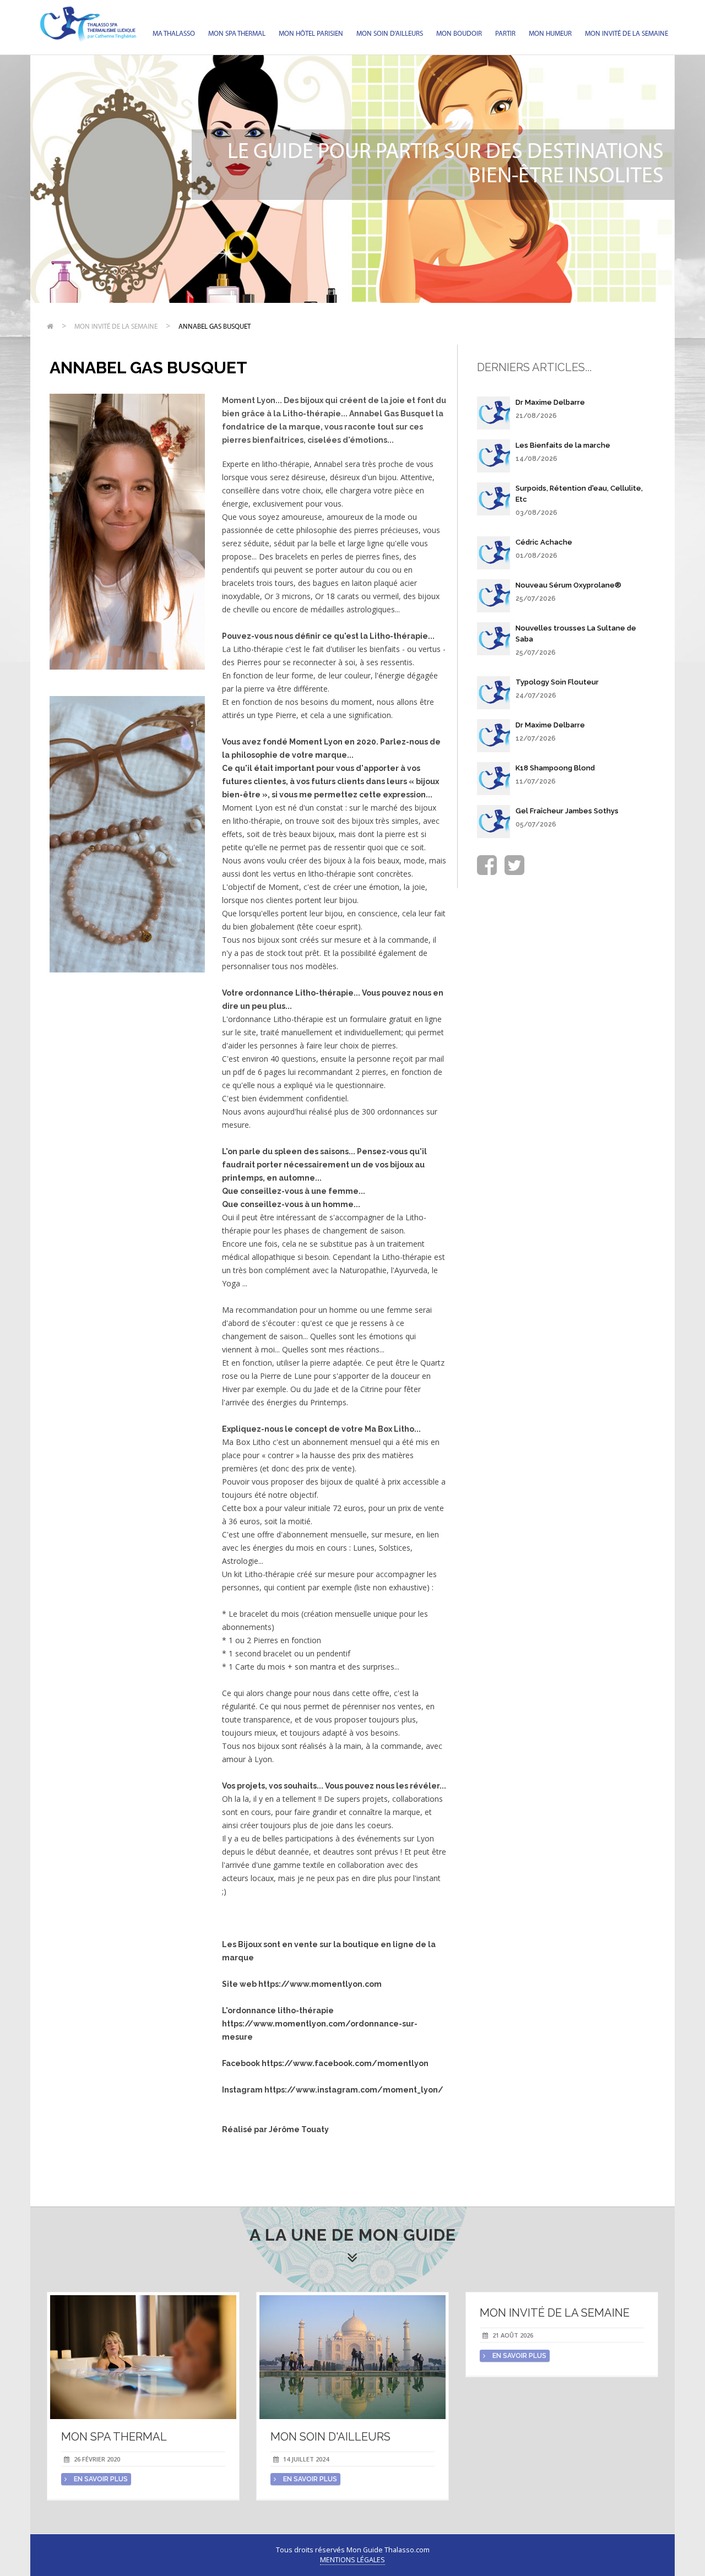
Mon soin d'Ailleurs (390, 34)
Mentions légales (352, 2560)
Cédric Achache (544, 542)
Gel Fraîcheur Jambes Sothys (567, 811)
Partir (505, 34)
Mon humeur (550, 34)
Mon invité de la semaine (627, 34)
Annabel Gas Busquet (215, 327)
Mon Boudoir (459, 34)
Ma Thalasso (174, 34)
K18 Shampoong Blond (555, 768)
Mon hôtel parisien (311, 34)
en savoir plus (100, 2479)
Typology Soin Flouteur (557, 682)
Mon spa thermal (237, 34)
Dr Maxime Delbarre (550, 402)
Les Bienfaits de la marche (563, 445)
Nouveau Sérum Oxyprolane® (568, 585)
